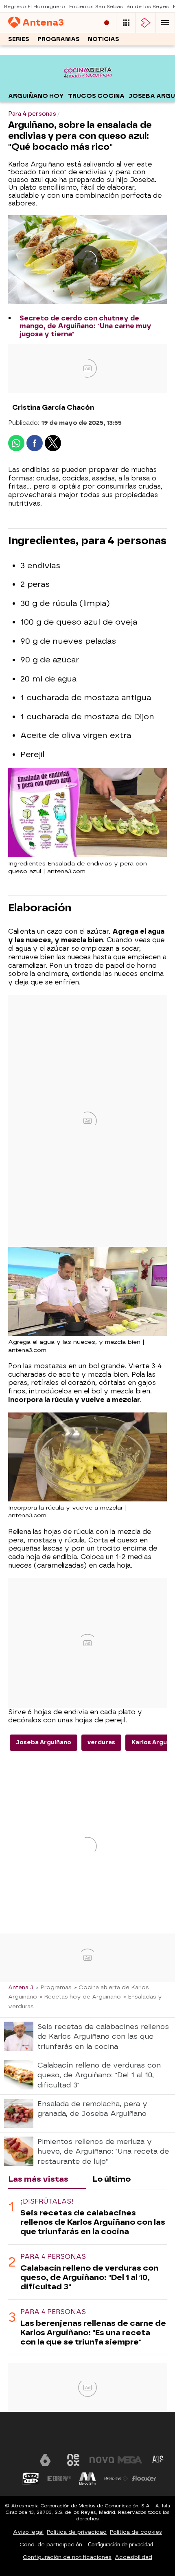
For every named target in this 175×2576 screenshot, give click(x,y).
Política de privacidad (77, 2532)
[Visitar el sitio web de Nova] (102, 2460)
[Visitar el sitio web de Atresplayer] (116, 2479)
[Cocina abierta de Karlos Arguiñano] (88, 84)
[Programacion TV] (126, 23)
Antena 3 (21, 1987)
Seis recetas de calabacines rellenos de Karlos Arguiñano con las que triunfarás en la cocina (93, 2222)
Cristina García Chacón (53, 408)
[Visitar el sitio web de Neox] (73, 2460)
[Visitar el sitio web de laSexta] (45, 2460)
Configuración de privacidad (120, 2545)
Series (19, 39)
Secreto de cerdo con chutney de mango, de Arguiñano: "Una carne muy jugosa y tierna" (85, 326)
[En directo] (107, 23)
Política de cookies (136, 2532)
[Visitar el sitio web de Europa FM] (59, 2479)
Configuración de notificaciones (67, 2557)
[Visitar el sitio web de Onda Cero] (31, 2479)
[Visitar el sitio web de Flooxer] (144, 2479)
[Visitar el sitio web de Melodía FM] (87, 2479)
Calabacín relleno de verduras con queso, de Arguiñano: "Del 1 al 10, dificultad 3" (89, 2277)
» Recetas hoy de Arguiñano (80, 1996)
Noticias (104, 39)
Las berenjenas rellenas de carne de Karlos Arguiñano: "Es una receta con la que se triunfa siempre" (93, 2333)
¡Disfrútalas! (47, 2201)
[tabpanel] (87, 2272)
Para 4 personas (53, 2257)
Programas (59, 39)
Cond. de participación (51, 2545)
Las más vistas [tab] (38, 2179)
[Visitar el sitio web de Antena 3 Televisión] (17, 2460)
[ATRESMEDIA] (87, 2435)
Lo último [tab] (112, 2179)
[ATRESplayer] (146, 23)
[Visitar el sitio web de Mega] (130, 2460)
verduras (101, 1742)
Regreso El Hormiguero (35, 6)
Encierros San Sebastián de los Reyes (119, 6)
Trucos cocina (96, 96)
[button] (165, 23)
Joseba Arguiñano (44, 1742)
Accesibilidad (133, 2557)
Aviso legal (28, 2532)
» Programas (54, 1987)
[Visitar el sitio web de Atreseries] (158, 2460)
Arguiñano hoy (36, 96)
